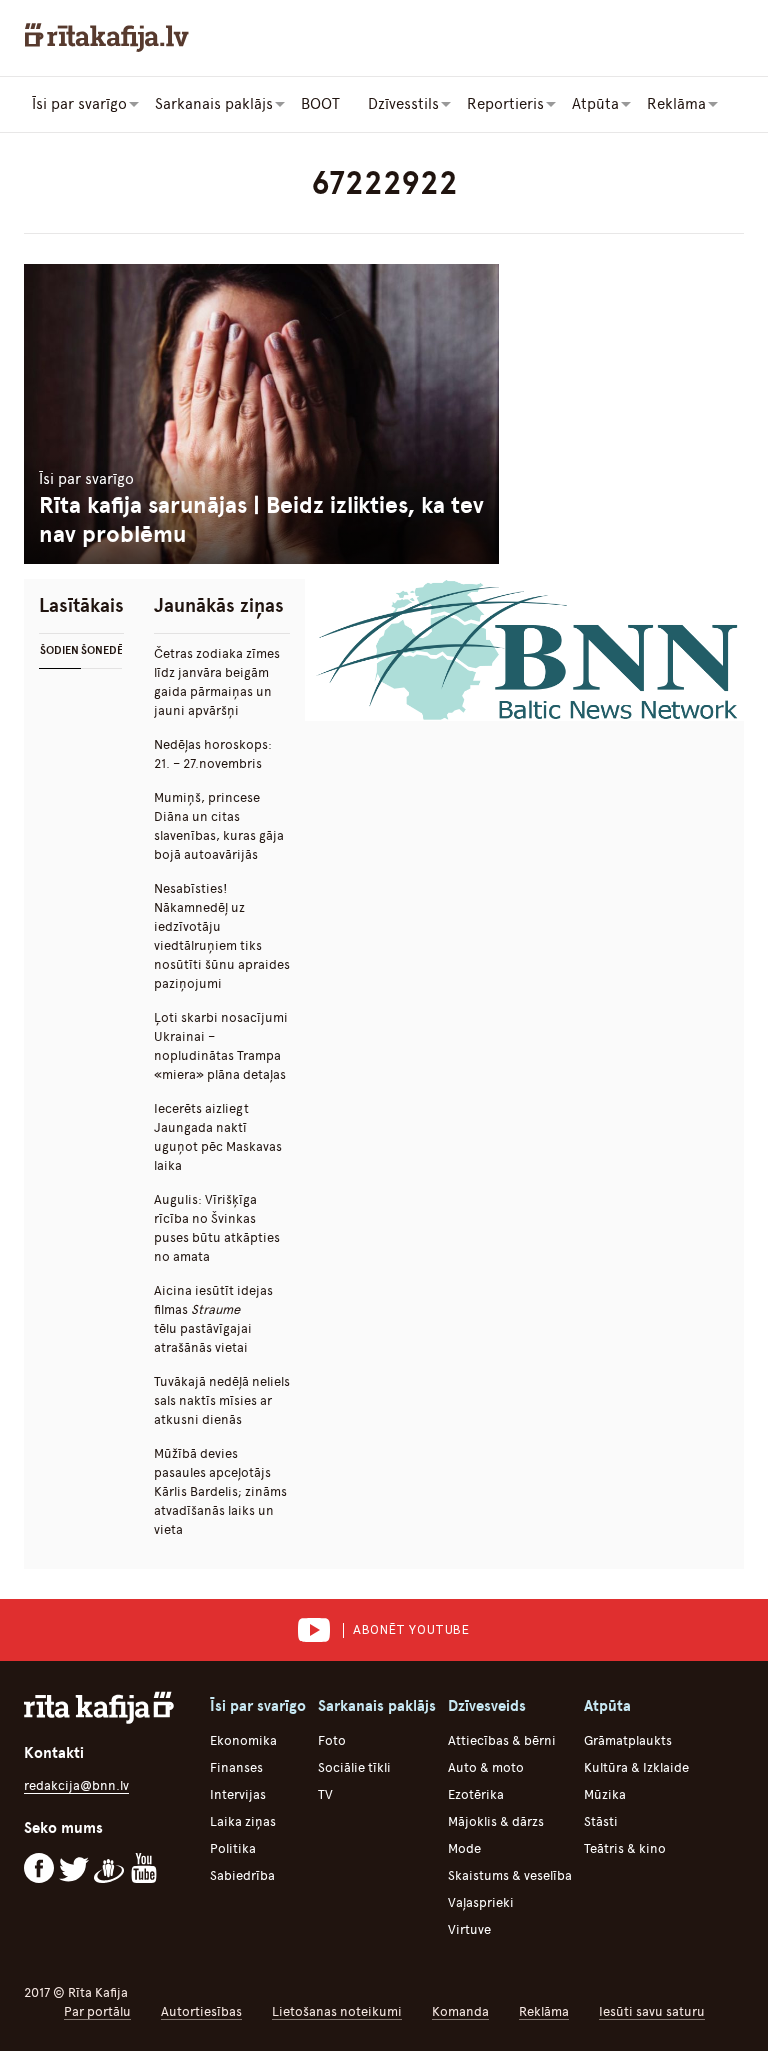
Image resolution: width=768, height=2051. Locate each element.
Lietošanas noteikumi (337, 2011)
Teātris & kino (625, 1848)
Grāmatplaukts (628, 1740)
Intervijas (238, 1794)
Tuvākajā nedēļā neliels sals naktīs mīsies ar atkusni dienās (222, 1400)
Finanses (236, 1767)
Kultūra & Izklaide (636, 1767)
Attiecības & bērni (502, 1740)
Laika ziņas (243, 1821)
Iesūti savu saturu (652, 2011)
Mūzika (605, 1794)
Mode (464, 1848)
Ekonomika (243, 1740)
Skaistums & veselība (510, 1875)
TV (325, 1794)
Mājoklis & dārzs (496, 1821)
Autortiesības (201, 2011)
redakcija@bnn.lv (76, 1785)
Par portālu (97, 2011)
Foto (332, 1740)
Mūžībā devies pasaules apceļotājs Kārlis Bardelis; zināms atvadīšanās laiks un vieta (220, 1491)
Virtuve (469, 1929)
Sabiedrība (242, 1875)
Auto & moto (486, 1767)
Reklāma (544, 2011)
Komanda (460, 2011)
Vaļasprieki (481, 1902)
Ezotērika (476, 1794)
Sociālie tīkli (354, 1767)
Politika (233, 1848)
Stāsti (601, 1821)
